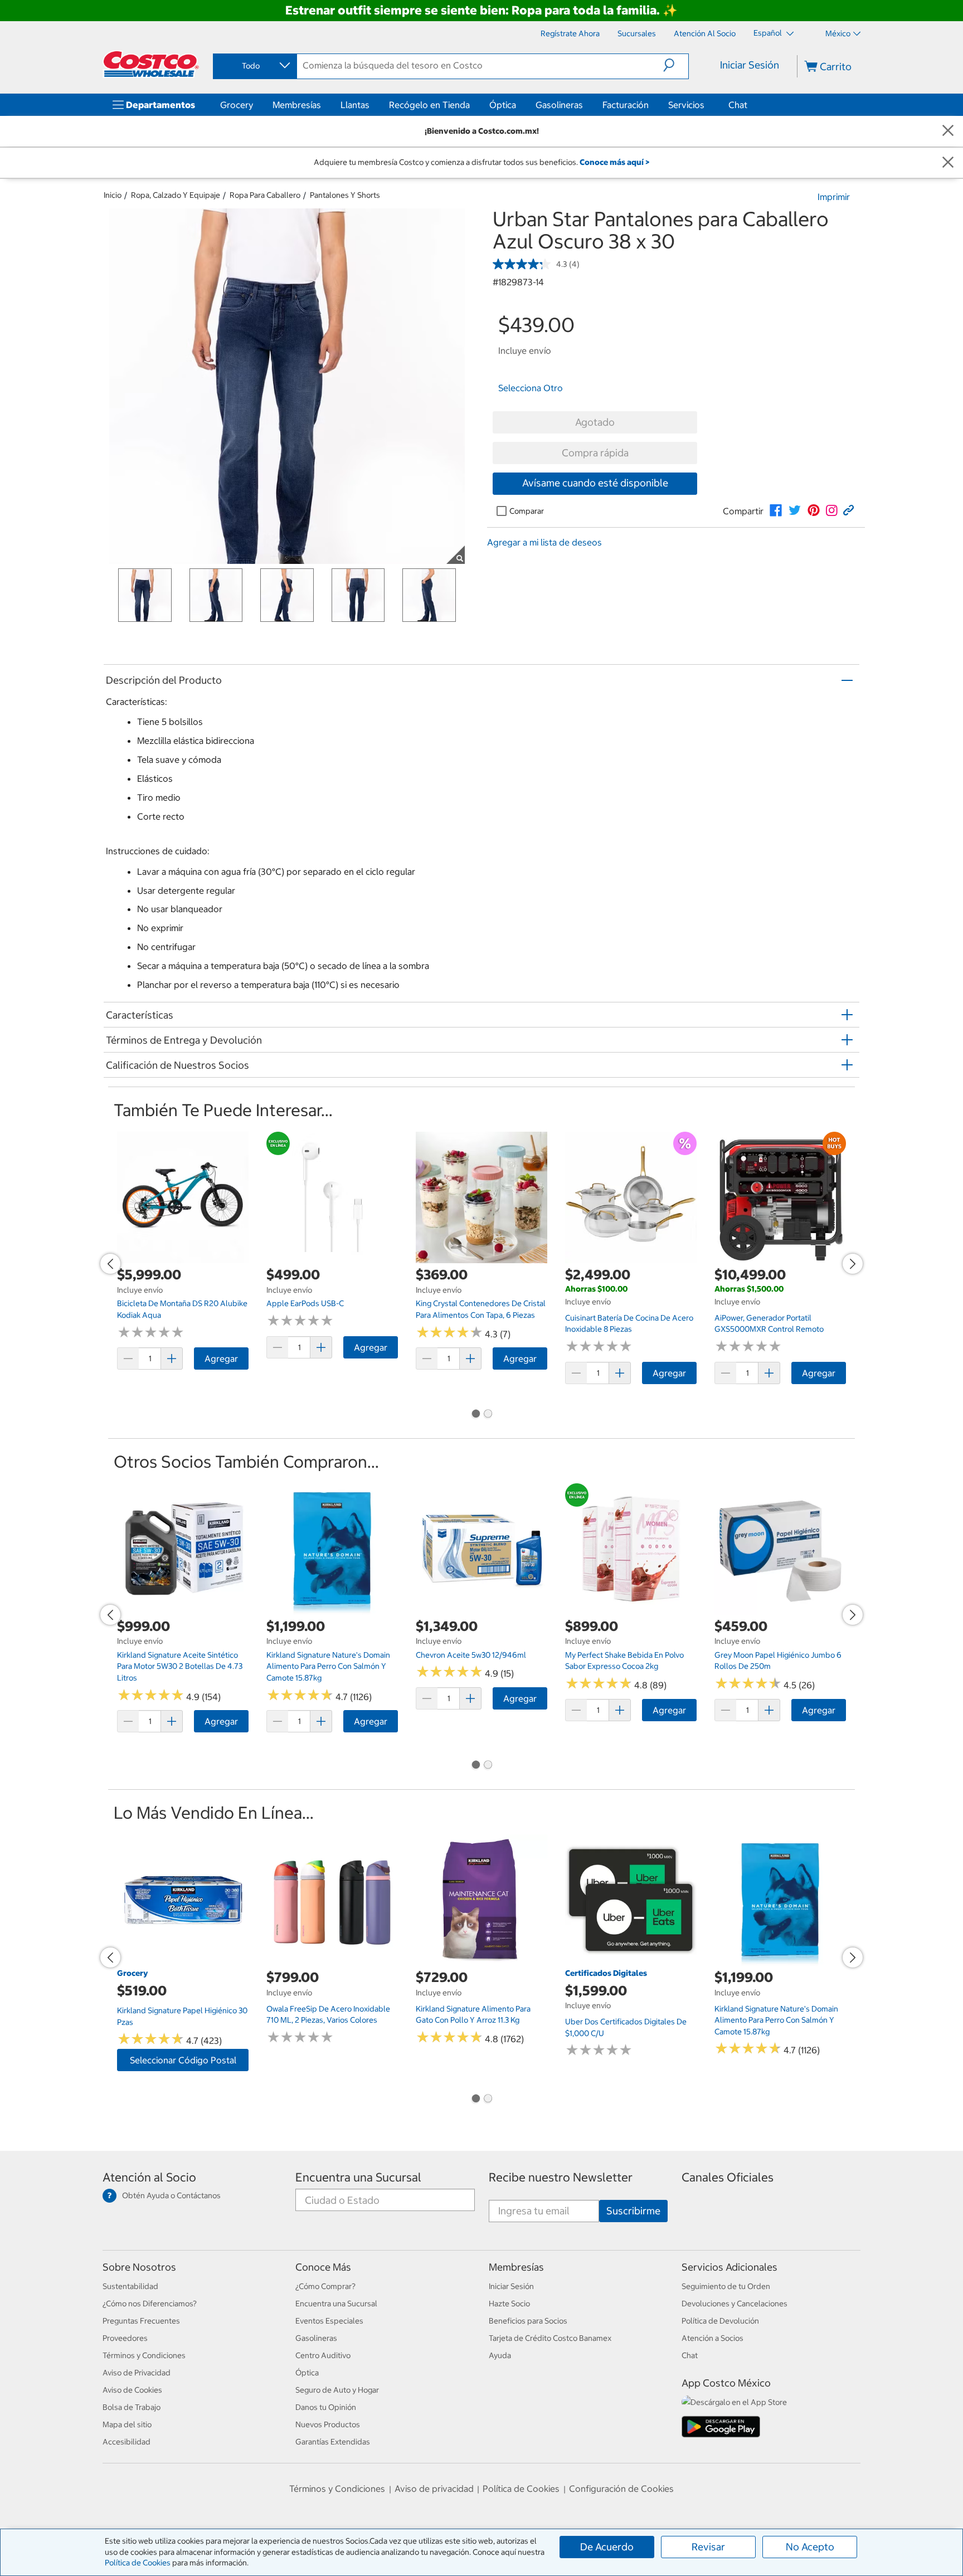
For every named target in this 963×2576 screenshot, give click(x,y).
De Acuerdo (607, 2547)
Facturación (626, 105)
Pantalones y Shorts (345, 195)
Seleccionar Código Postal (183, 2060)
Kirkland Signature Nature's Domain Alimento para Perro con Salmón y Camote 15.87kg (328, 1666)
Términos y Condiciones (144, 2355)
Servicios (686, 105)
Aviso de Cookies (132, 2390)
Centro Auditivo (323, 2355)
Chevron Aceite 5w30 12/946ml (471, 1655)
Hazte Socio (509, 2304)
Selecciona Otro (531, 388)
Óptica (503, 105)
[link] (776, 510)
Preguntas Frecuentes (141, 2321)
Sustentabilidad (130, 2286)
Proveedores (125, 2338)
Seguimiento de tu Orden (726, 2286)
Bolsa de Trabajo (132, 2407)
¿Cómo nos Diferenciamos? (150, 2304)
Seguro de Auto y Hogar (337, 2390)
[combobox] (254, 66)
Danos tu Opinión (326, 2407)
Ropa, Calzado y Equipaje (176, 195)
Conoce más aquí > (614, 162)
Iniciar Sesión (750, 65)
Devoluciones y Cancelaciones (735, 2304)
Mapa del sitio (127, 2424)
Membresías (297, 105)
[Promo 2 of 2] (488, 1415)
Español (769, 33)
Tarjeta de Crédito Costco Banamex (550, 2338)
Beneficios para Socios (528, 2321)
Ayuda (500, 2355)
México (838, 33)
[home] (151, 64)
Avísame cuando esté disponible (595, 483)
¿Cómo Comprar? (325, 2286)
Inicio (113, 195)
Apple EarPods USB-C (305, 1303)
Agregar (221, 1358)
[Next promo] (853, 1264)
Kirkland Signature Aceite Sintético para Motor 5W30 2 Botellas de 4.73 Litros (180, 1666)
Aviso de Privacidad (137, 2373)
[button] (676, 65)
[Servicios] (707, 105)
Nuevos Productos (328, 2424)
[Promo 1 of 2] (475, 1415)
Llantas (355, 105)
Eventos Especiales (329, 2321)
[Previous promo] (110, 1264)
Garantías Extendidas (333, 2442)
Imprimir (834, 197)
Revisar (708, 2547)
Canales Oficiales (728, 2177)
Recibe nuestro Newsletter (561, 2177)
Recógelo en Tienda (429, 105)
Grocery (237, 105)
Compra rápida (595, 453)
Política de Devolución (720, 2321)
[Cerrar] (948, 131)
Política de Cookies (138, 2563)
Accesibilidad (127, 2442)
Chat (738, 105)
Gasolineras (559, 105)
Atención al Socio (149, 2177)
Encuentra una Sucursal (358, 2177)
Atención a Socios (712, 2338)
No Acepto (810, 2547)
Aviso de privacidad (434, 2489)
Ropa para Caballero (265, 195)
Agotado (595, 422)
